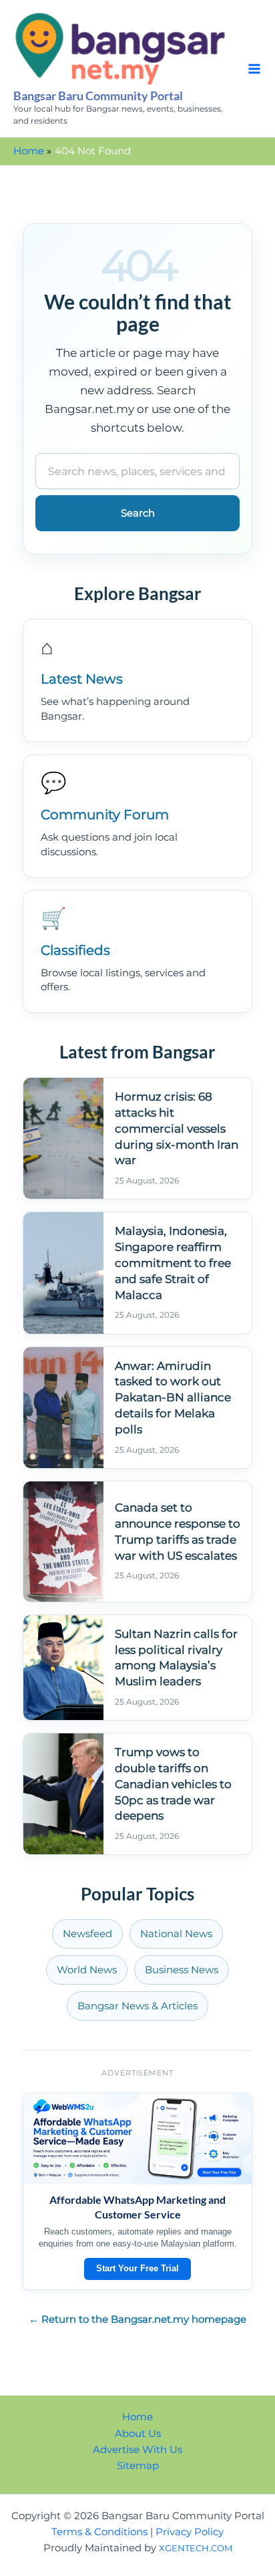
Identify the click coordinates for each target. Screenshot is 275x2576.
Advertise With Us (137, 2450)
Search (138, 513)
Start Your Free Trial (137, 2268)
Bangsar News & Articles (137, 2006)
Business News (182, 1970)
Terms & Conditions (99, 2532)
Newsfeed (87, 1934)
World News (87, 1970)
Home (137, 2417)
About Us (138, 2434)
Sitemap (138, 2466)
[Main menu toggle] (254, 69)
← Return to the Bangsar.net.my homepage (137, 2319)
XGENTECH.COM (196, 2548)
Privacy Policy (190, 2532)
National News (176, 1934)
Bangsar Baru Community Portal (98, 96)
